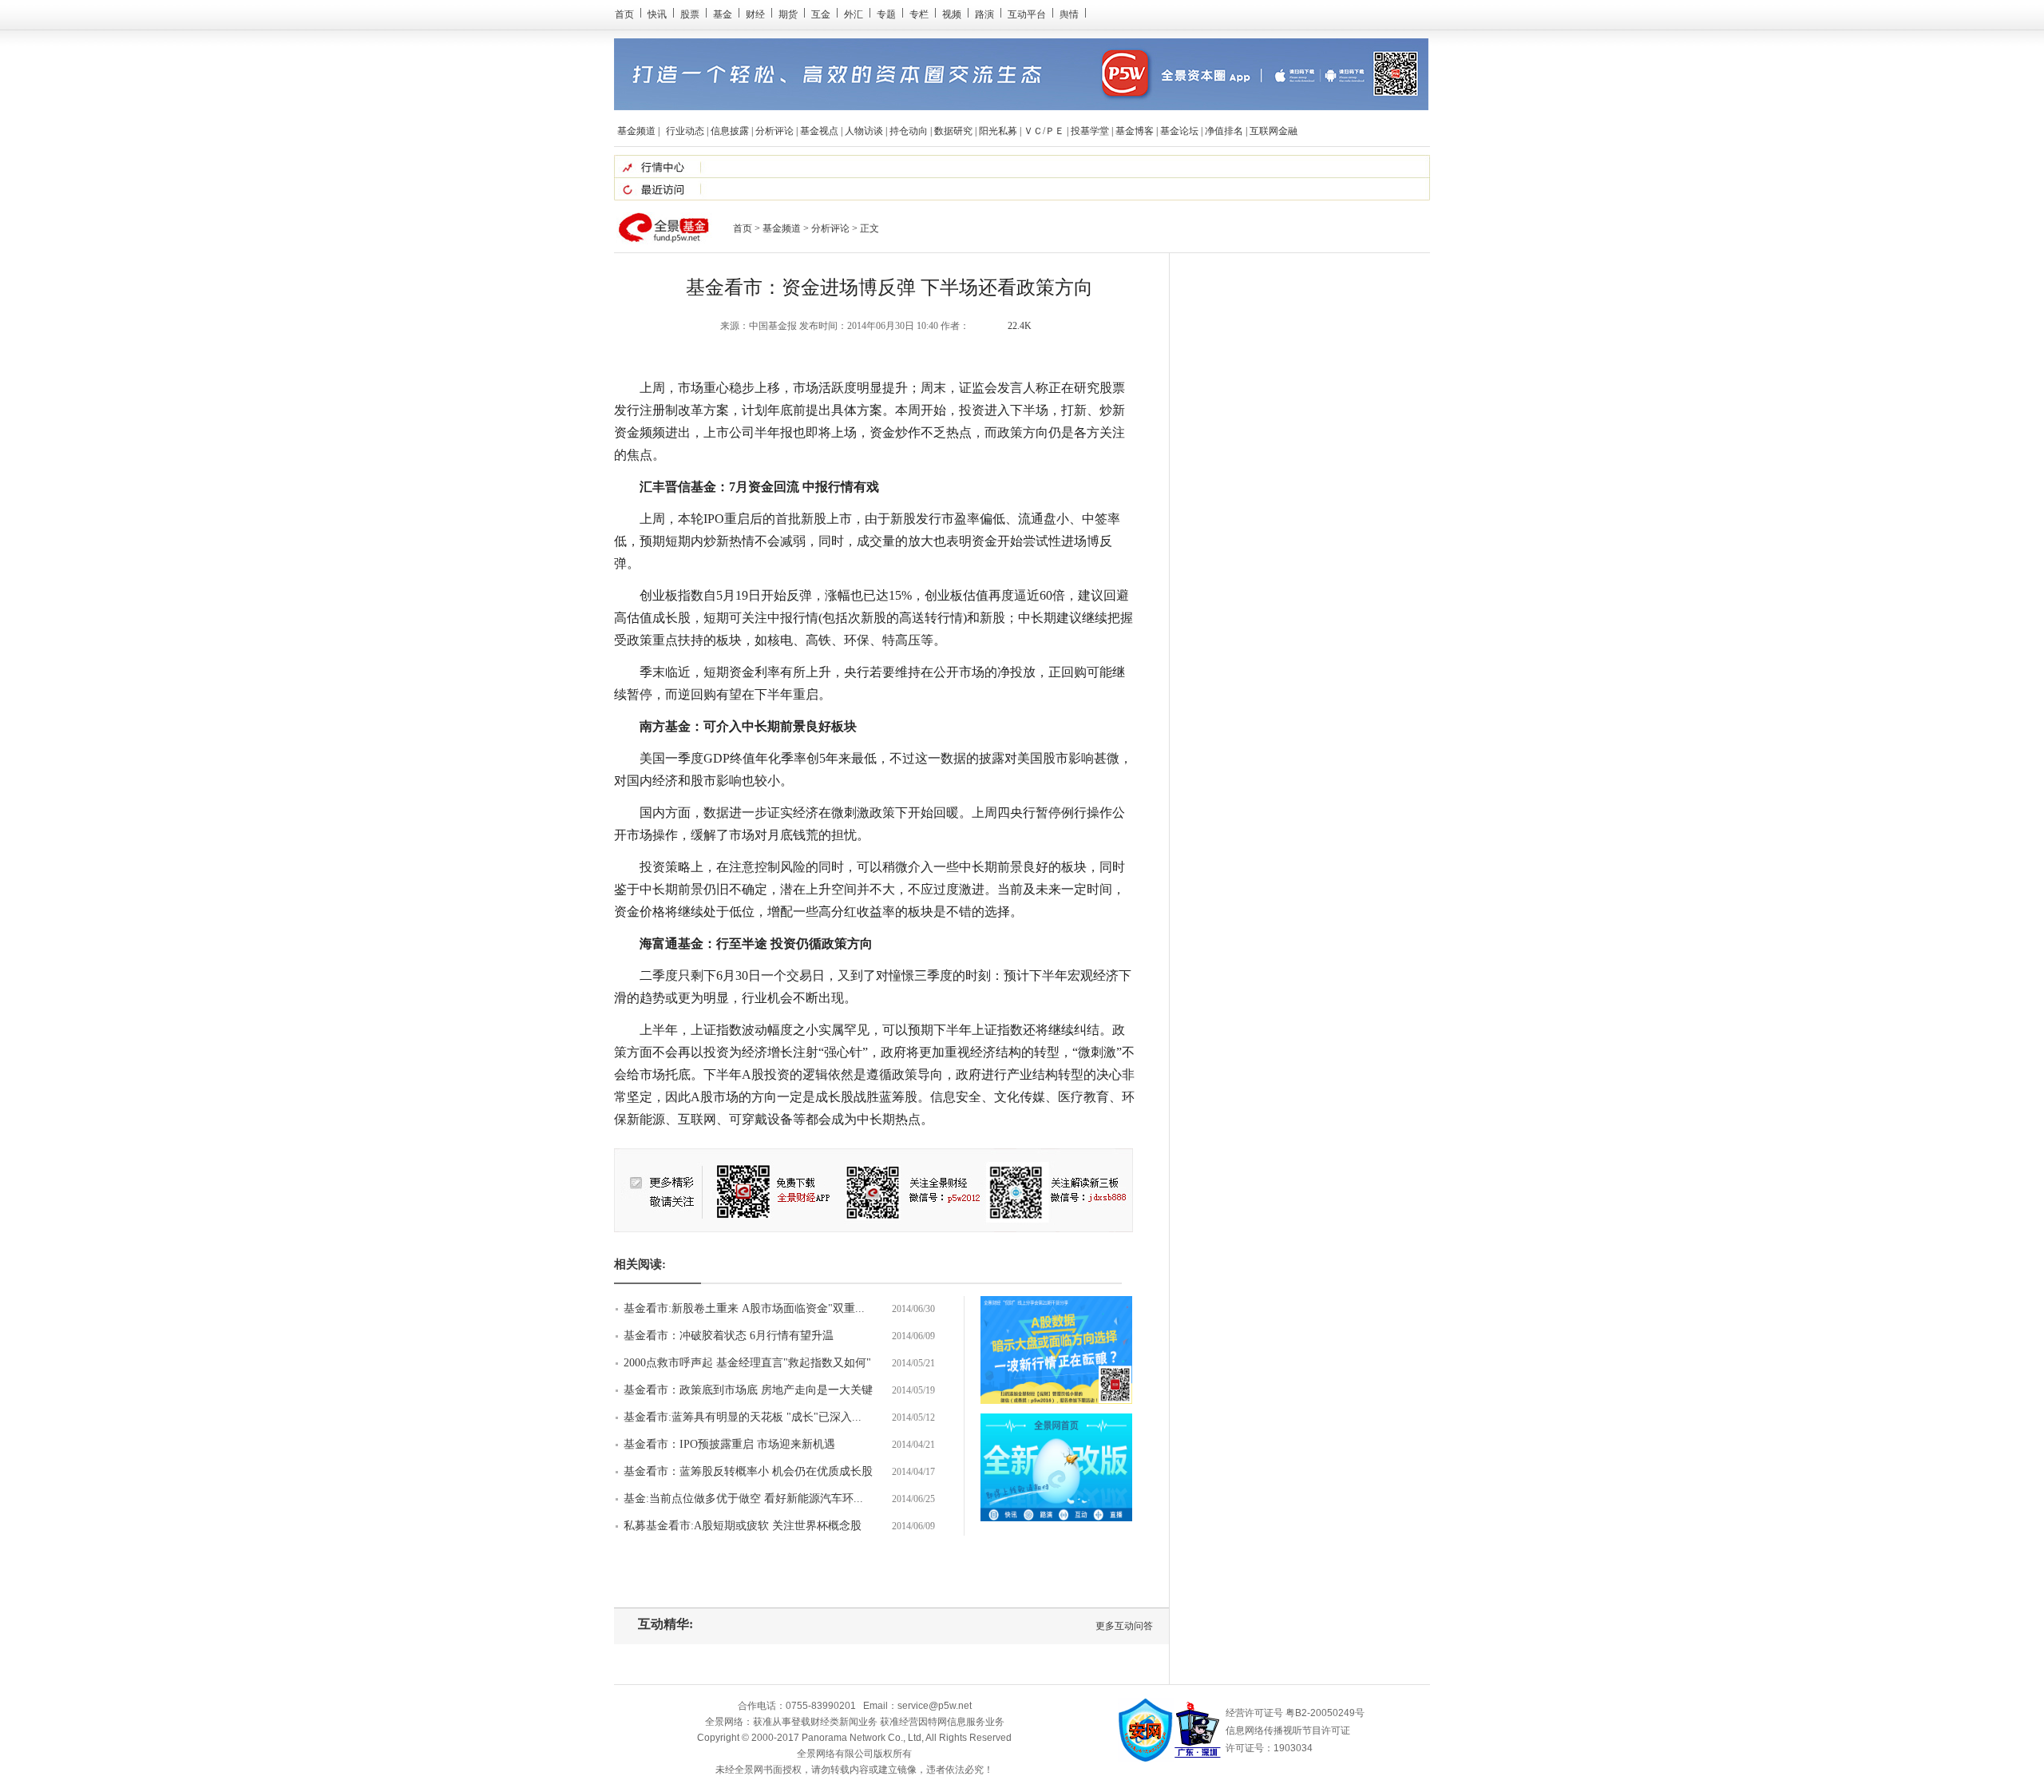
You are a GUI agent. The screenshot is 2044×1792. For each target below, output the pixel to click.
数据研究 (953, 131)
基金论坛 (1179, 131)
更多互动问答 (1124, 1626)
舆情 (1069, 14)
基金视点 (819, 131)
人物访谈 (864, 131)
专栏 (919, 14)
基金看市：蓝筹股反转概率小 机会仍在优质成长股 (748, 1471)
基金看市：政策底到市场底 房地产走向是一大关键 (748, 1390)
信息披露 (730, 131)
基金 (723, 14)
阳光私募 (998, 131)
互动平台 (1027, 14)
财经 (755, 14)
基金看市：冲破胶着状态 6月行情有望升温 (729, 1336)
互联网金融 (1274, 131)
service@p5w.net (935, 1706)
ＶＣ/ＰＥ (1044, 131)
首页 (624, 14)
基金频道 (636, 131)
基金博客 (1135, 131)
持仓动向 (909, 131)
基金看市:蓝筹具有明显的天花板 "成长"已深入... (743, 1417)
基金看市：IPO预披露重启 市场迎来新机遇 (729, 1444)
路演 (984, 14)
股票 (690, 14)
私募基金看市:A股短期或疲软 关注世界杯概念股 (743, 1526)
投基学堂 (1090, 131)
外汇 (854, 14)
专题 (886, 14)
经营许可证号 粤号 (1295, 1713)
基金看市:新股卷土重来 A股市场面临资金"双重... (744, 1308)
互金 (821, 14)
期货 (788, 14)
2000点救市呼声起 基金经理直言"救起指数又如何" (747, 1363)
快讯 (657, 14)
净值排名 (1224, 131)
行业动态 (685, 131)
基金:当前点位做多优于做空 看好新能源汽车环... (743, 1499)
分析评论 (774, 131)
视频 (952, 14)
